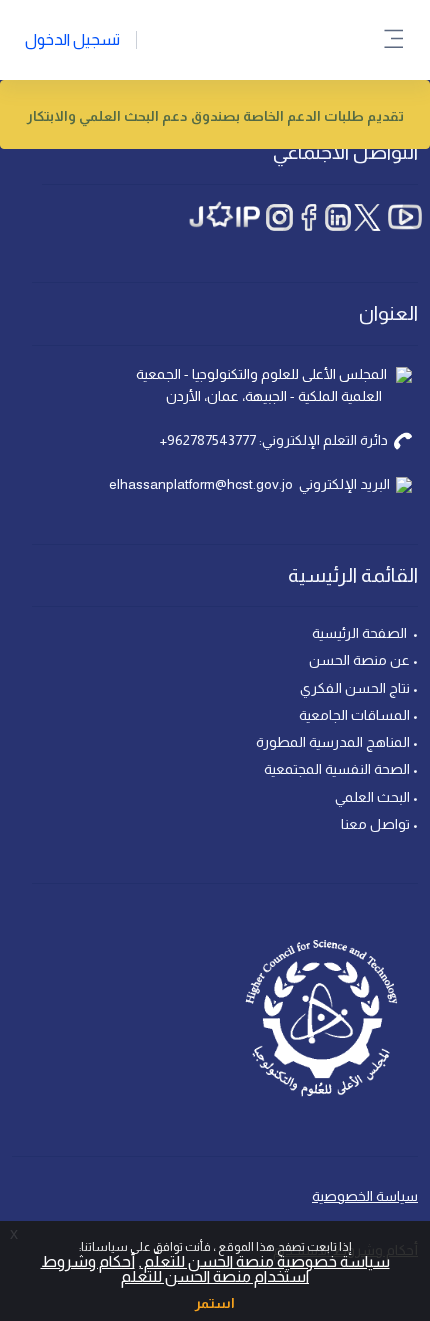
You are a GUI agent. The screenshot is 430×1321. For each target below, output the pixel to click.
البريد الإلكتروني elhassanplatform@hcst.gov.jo (249, 484)
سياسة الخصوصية (365, 1196)
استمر (215, 1303)
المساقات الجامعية (353, 715)
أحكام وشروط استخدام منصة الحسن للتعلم (175, 1269)
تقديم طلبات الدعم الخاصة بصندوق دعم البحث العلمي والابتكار (215, 116)
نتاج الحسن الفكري (353, 688)
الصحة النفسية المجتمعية (337, 769)
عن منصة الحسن (358, 660)
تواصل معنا (374, 824)
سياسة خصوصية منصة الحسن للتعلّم (265, 1261)
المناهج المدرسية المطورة (333, 742)
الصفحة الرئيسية (361, 633)
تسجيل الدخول (72, 39)
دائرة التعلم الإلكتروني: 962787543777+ (274, 440)
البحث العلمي (372, 797)
